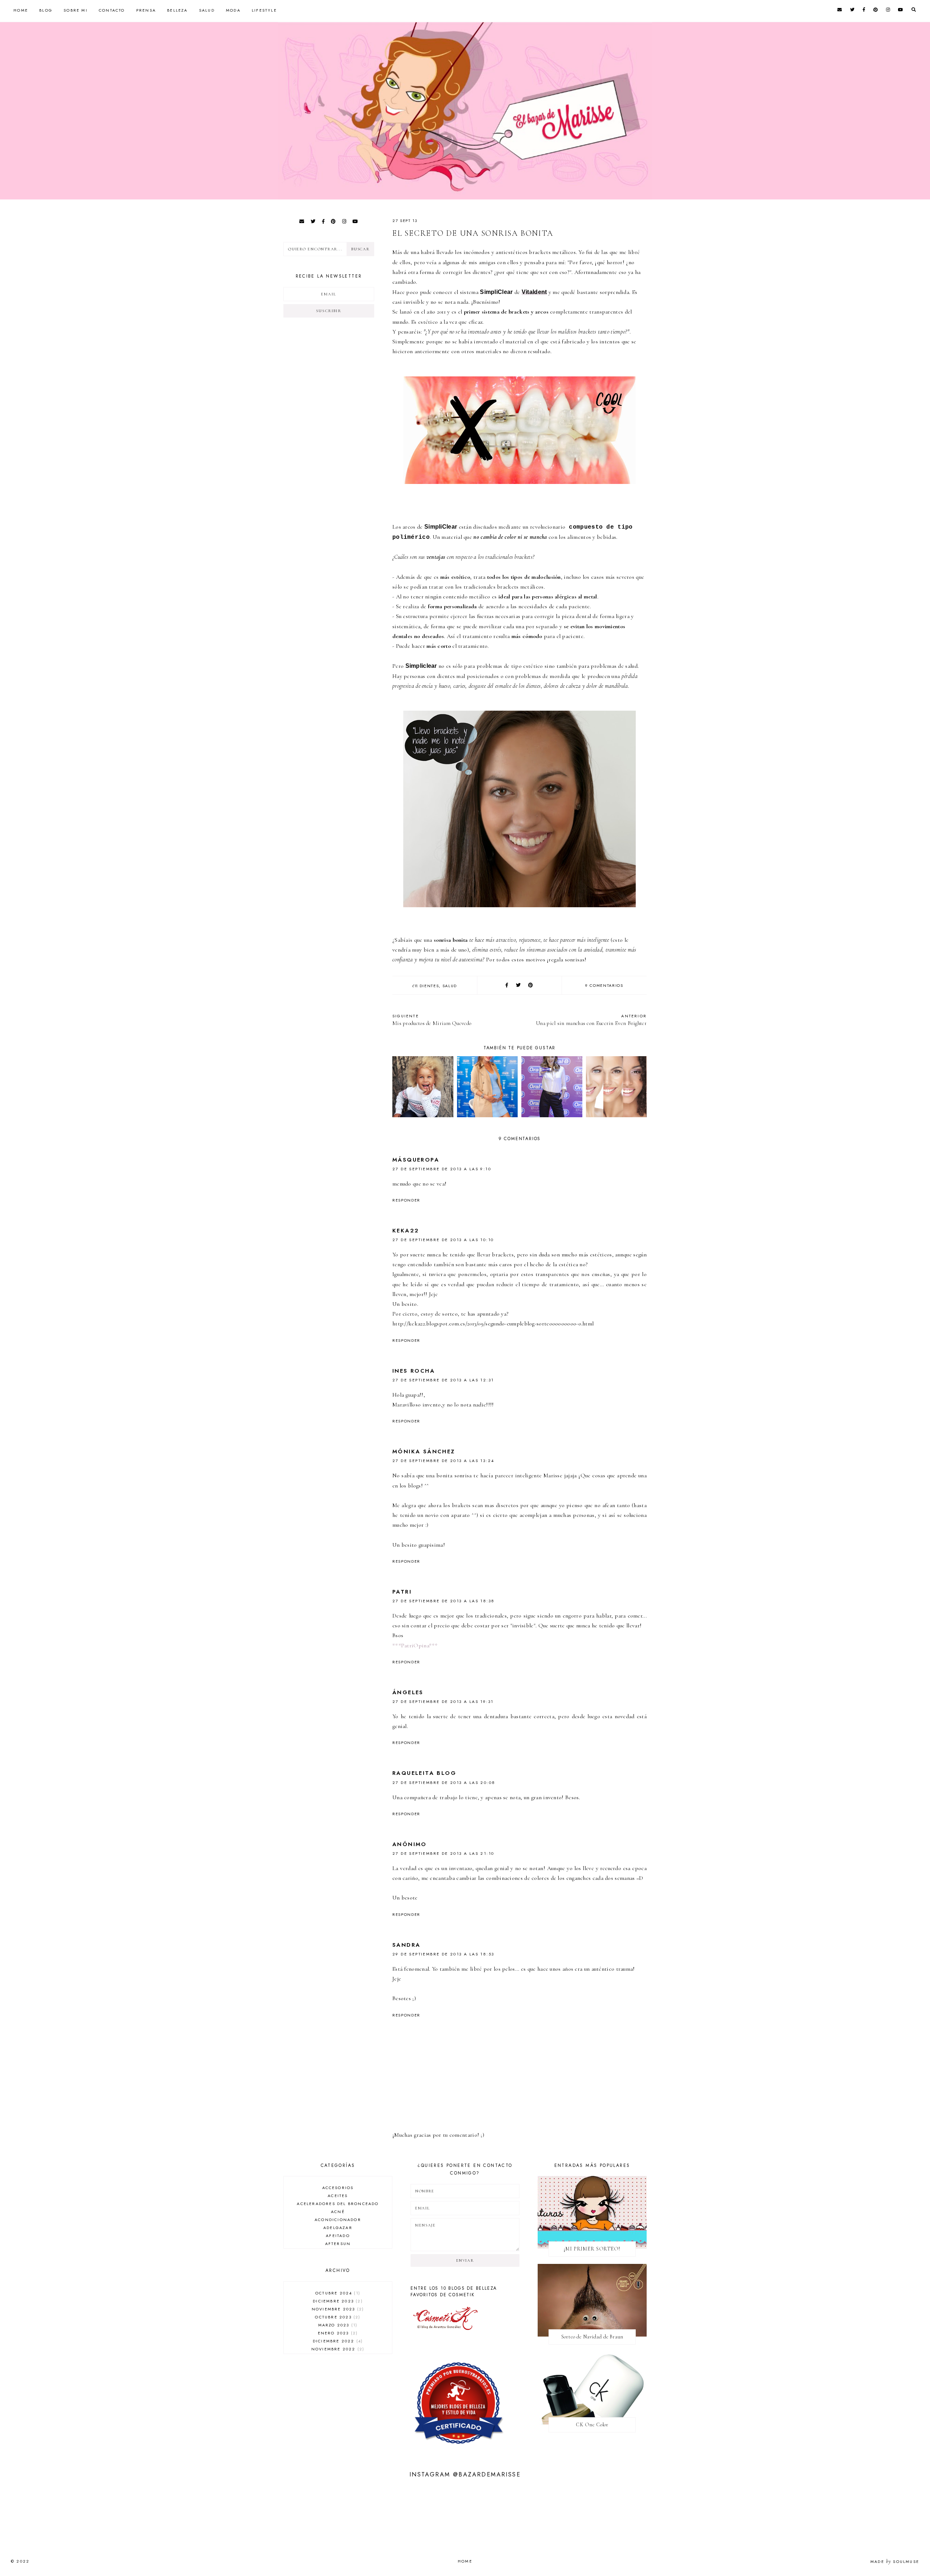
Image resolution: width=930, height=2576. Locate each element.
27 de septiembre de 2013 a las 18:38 (443, 1601)
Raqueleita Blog (424, 1773)
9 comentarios (604, 985)
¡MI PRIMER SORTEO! (592, 2249)
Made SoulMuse (895, 2561)
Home (21, 10)
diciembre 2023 (337, 2301)
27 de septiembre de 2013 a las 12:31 (443, 1380)
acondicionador (338, 2220)
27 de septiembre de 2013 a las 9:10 (442, 1169)
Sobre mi (76, 10)
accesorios (338, 2188)
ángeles (408, 1692)
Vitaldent (534, 292)
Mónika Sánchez (424, 1451)
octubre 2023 (337, 2317)
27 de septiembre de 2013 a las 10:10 (443, 1240)
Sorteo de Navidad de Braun (592, 2337)
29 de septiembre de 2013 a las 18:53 (443, 1954)
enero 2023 (337, 2333)
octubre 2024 (337, 2293)
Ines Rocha (414, 1371)
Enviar (465, 2260)
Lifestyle (264, 10)
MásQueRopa (416, 1160)
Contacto (112, 10)
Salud (207, 10)
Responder (406, 1200)
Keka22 (406, 1231)
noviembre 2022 (337, 2349)
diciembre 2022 (337, 2341)
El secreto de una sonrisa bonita (473, 233)
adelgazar (338, 2228)
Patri (402, 1592)
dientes (429, 986)
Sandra (406, 1945)
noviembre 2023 (337, 2309)
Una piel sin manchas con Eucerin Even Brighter (591, 1020)
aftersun (338, 2244)
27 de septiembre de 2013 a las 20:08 (444, 1782)
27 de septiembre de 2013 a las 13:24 (443, 1461)
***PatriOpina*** (415, 1646)
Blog (46, 10)
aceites (338, 2196)
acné (338, 2212)
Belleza (177, 10)
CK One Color (592, 2425)
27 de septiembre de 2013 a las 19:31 (443, 1701)
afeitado (338, 2236)
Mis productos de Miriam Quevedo (432, 1020)
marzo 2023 (337, 2325)
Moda (233, 10)
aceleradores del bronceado (338, 2204)
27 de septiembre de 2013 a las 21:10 (443, 1853)
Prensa (146, 10)
